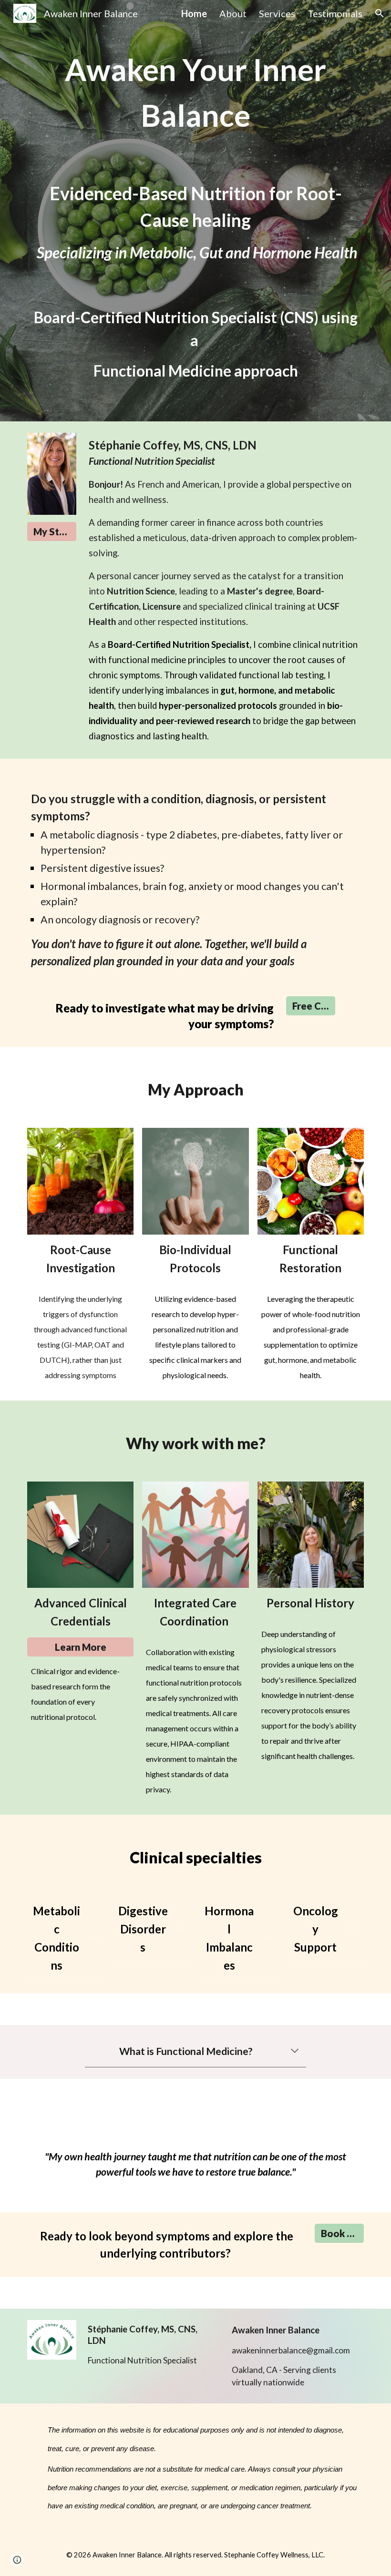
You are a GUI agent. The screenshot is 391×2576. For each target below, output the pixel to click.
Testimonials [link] (335, 13)
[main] (195, 211)
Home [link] (194, 13)
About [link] (233, 13)
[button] (380, 13)
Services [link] (277, 13)
